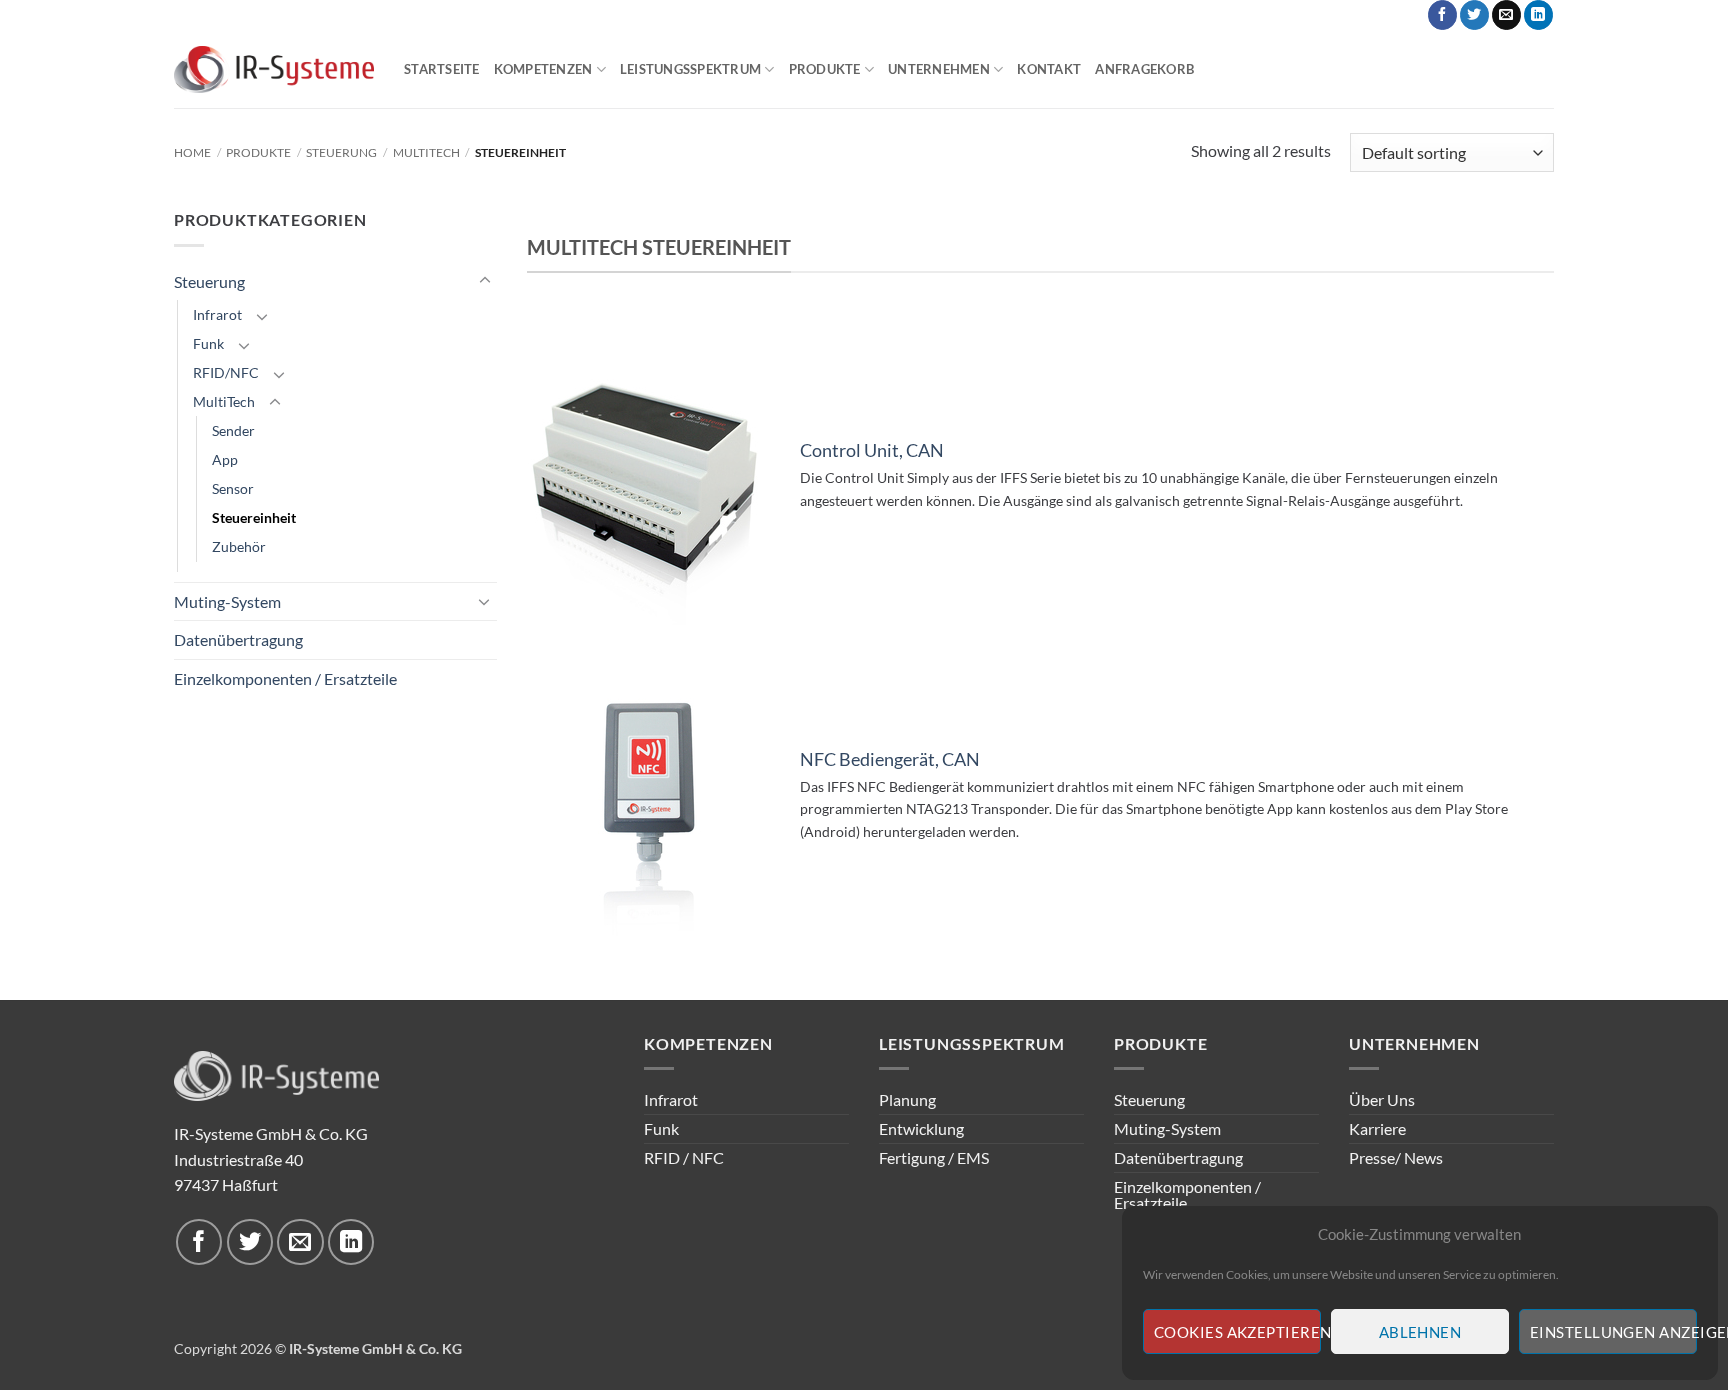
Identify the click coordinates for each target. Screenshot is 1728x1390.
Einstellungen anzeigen (1613, 1332)
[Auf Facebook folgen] (1442, 15)
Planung (907, 1099)
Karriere (1377, 1128)
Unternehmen (939, 69)
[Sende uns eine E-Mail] (1506, 15)
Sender (233, 430)
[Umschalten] (485, 281)
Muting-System (227, 601)
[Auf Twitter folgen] (1474, 15)
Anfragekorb (1144, 69)
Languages (1355, 15)
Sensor (233, 488)
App (225, 459)
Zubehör (239, 546)
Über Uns (1382, 1099)
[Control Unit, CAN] (649, 481)
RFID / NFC (684, 1157)
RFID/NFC (226, 372)
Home (192, 152)
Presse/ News (1396, 1157)
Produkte (825, 69)
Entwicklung (921, 1128)
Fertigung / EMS (934, 1157)
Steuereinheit (254, 517)
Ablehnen (1420, 1332)
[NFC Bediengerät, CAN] (649, 800)
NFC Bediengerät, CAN (890, 759)
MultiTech (426, 152)
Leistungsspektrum (690, 69)
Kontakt (1049, 69)
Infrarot (217, 314)
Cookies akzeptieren (1237, 1332)
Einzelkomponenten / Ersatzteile (285, 678)
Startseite (442, 69)
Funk (208, 343)
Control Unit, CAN (872, 450)
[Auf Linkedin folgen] (1538, 15)
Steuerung (341, 152)
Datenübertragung (238, 639)
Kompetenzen (543, 69)
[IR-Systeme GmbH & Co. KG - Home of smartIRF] (274, 70)
